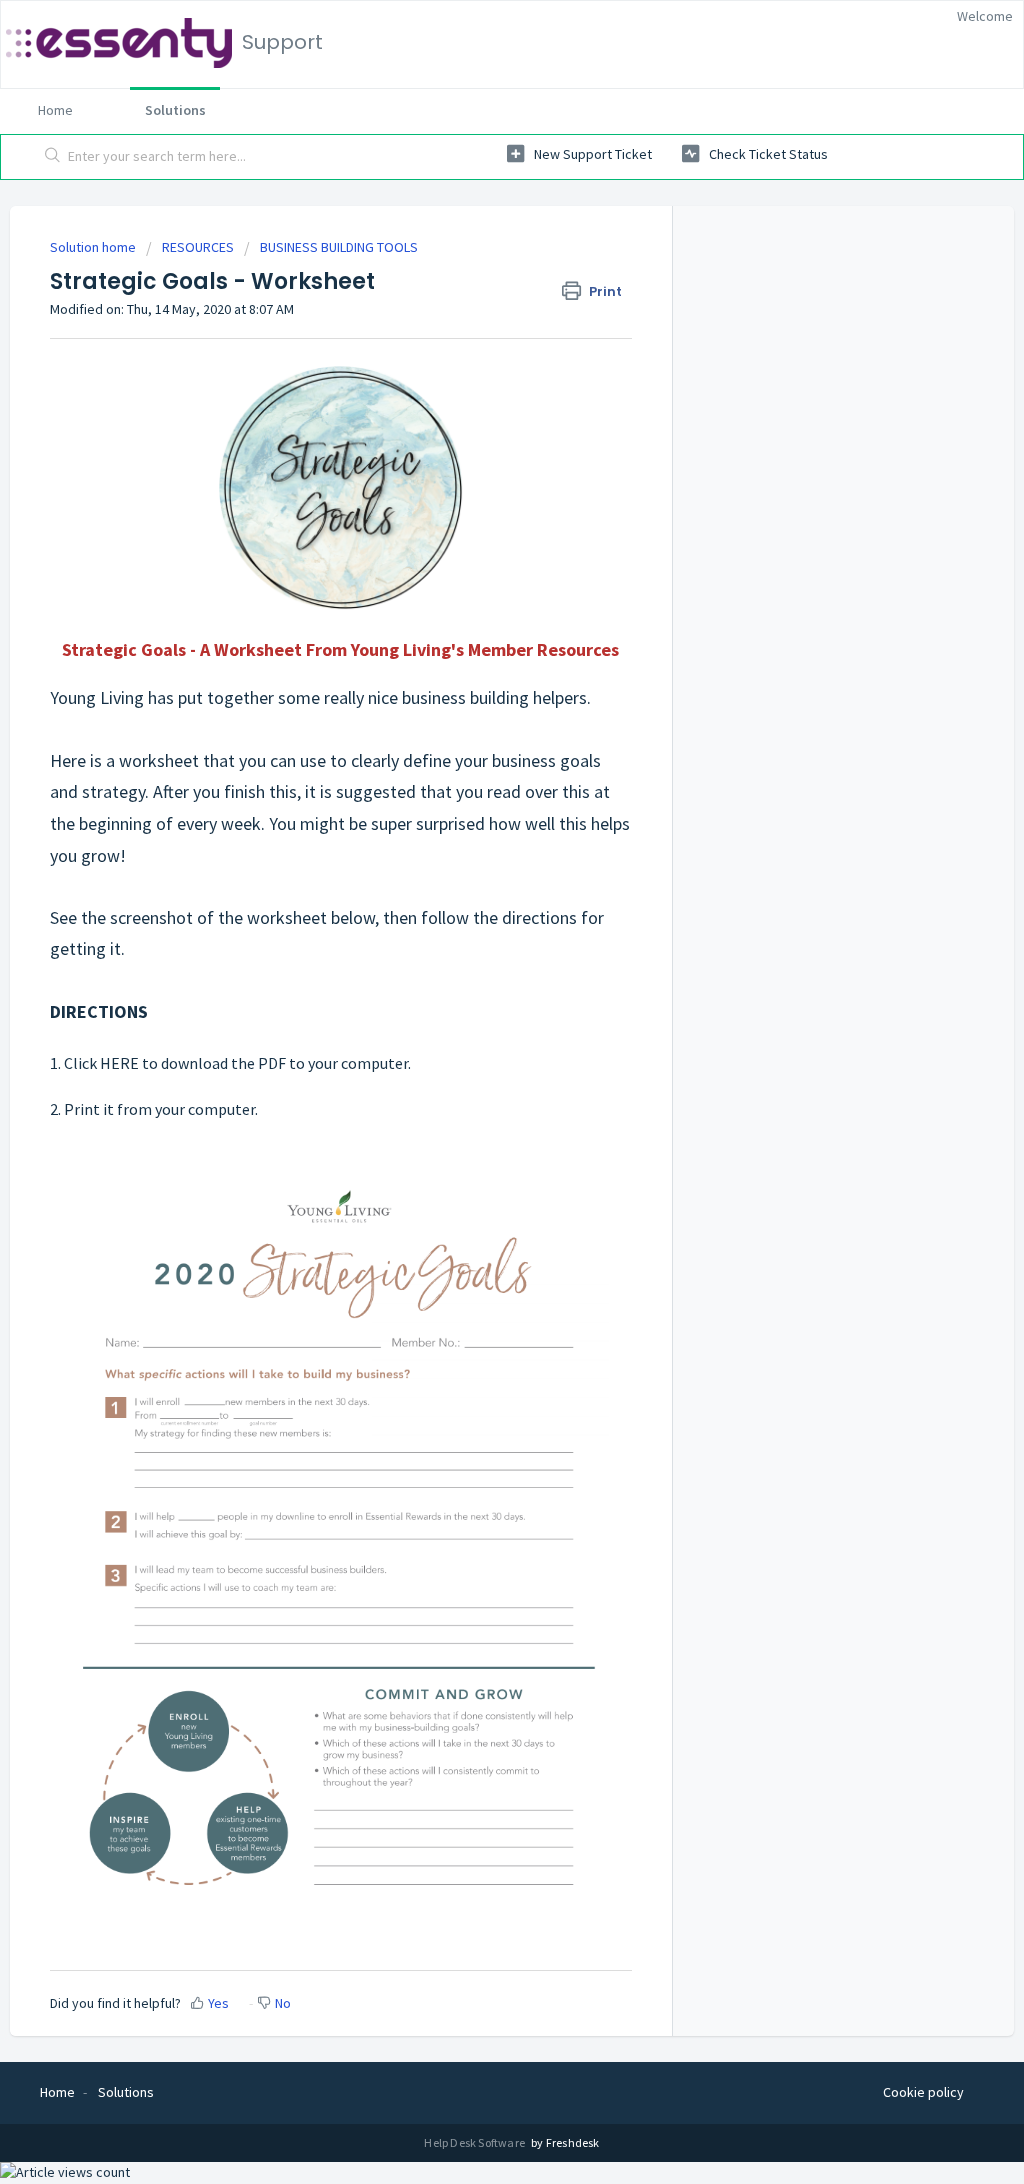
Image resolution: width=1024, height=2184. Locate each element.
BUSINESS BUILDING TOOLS (339, 247)
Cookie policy (923, 2092)
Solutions (175, 110)
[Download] (475, 851)
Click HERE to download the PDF (175, 1063)
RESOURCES (198, 247)
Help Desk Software (475, 2142)
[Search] (53, 157)
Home (55, 110)
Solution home (94, 247)
